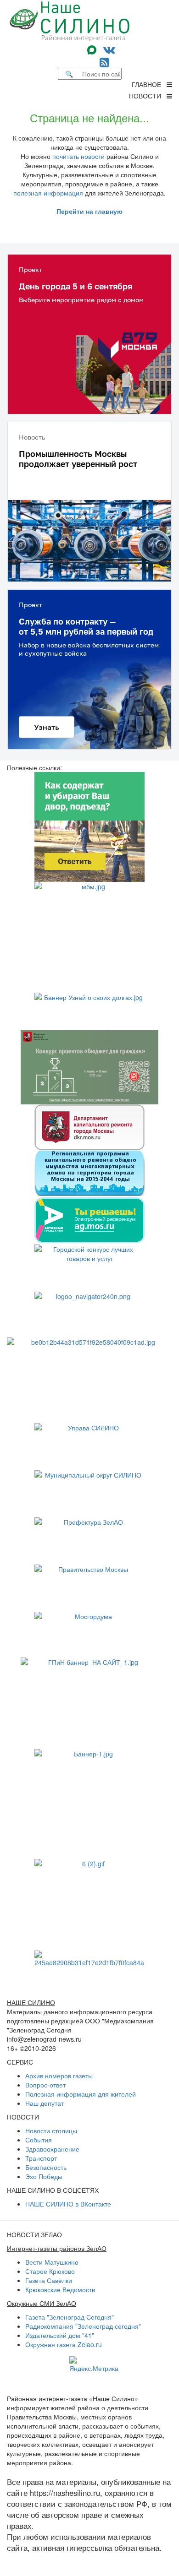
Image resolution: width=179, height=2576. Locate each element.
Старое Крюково (50, 2271)
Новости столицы (51, 2130)
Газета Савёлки (49, 2280)
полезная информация (48, 193)
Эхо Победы (44, 2176)
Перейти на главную (89, 211)
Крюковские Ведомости (60, 2289)
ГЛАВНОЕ (149, 84)
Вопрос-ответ (45, 2085)
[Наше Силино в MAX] (94, 49)
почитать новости (78, 156)
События (39, 2140)
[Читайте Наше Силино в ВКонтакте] (109, 49)
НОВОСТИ (148, 96)
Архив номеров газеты (59, 2076)
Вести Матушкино (52, 2262)
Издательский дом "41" (60, 2335)
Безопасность (46, 2167)
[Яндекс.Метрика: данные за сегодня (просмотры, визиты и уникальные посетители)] (94, 2364)
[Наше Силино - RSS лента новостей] (104, 62)
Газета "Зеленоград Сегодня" (70, 2317)
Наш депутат (45, 2103)
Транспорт (41, 2158)
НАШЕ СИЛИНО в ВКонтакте (68, 2204)
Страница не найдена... (89, 117)
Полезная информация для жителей (81, 2094)
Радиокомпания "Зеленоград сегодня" (83, 2326)
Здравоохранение (52, 2149)
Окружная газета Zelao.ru (64, 2344)
